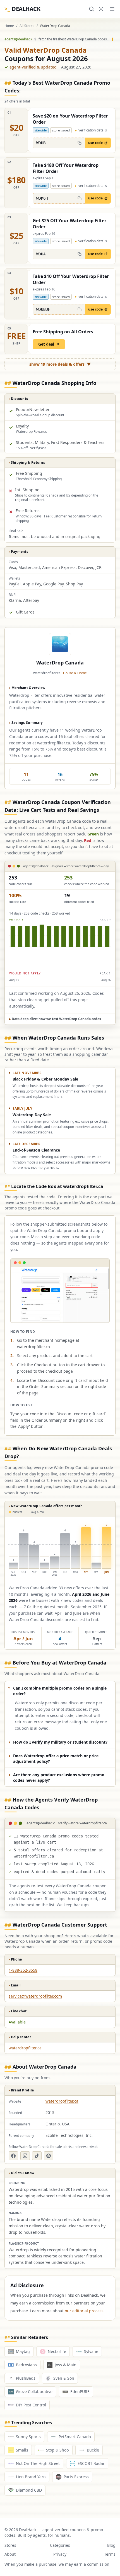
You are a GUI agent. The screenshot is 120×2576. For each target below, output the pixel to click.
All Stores (27, 26)
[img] (60, 947)
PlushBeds (26, 2378)
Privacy (60, 2554)
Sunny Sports (28, 2437)
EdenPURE (80, 2392)
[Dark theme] (101, 9)
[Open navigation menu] (112, 9)
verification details (91, 130)
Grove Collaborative (34, 2392)
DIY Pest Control (31, 2405)
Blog (111, 2545)
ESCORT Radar (91, 2463)
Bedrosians (26, 2365)
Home (9, 26)
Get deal (46, 344)
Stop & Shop (57, 2450)
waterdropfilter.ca (25, 2048)
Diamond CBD (29, 2490)
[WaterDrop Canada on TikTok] (37, 2156)
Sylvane (91, 2351)
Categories (60, 2545)
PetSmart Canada (75, 2437)
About (10, 2554)
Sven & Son (64, 2378)
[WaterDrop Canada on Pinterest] (49, 2156)
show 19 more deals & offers (60, 364)
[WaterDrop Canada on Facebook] (13, 2156)
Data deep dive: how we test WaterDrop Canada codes (55, 1019)
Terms (110, 2554)
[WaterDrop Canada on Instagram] (25, 2156)
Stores (10, 2545)
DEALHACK (22, 9)
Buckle (93, 2450)
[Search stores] (92, 9)
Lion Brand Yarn (31, 2477)
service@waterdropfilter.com (35, 1996)
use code (95, 143)
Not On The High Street (38, 2463)
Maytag (23, 2351)
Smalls (22, 2450)
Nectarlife (57, 2351)
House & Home (75, 673)
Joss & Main (66, 2365)
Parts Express (76, 2477)
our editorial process (84, 2311)
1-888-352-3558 (23, 1970)
